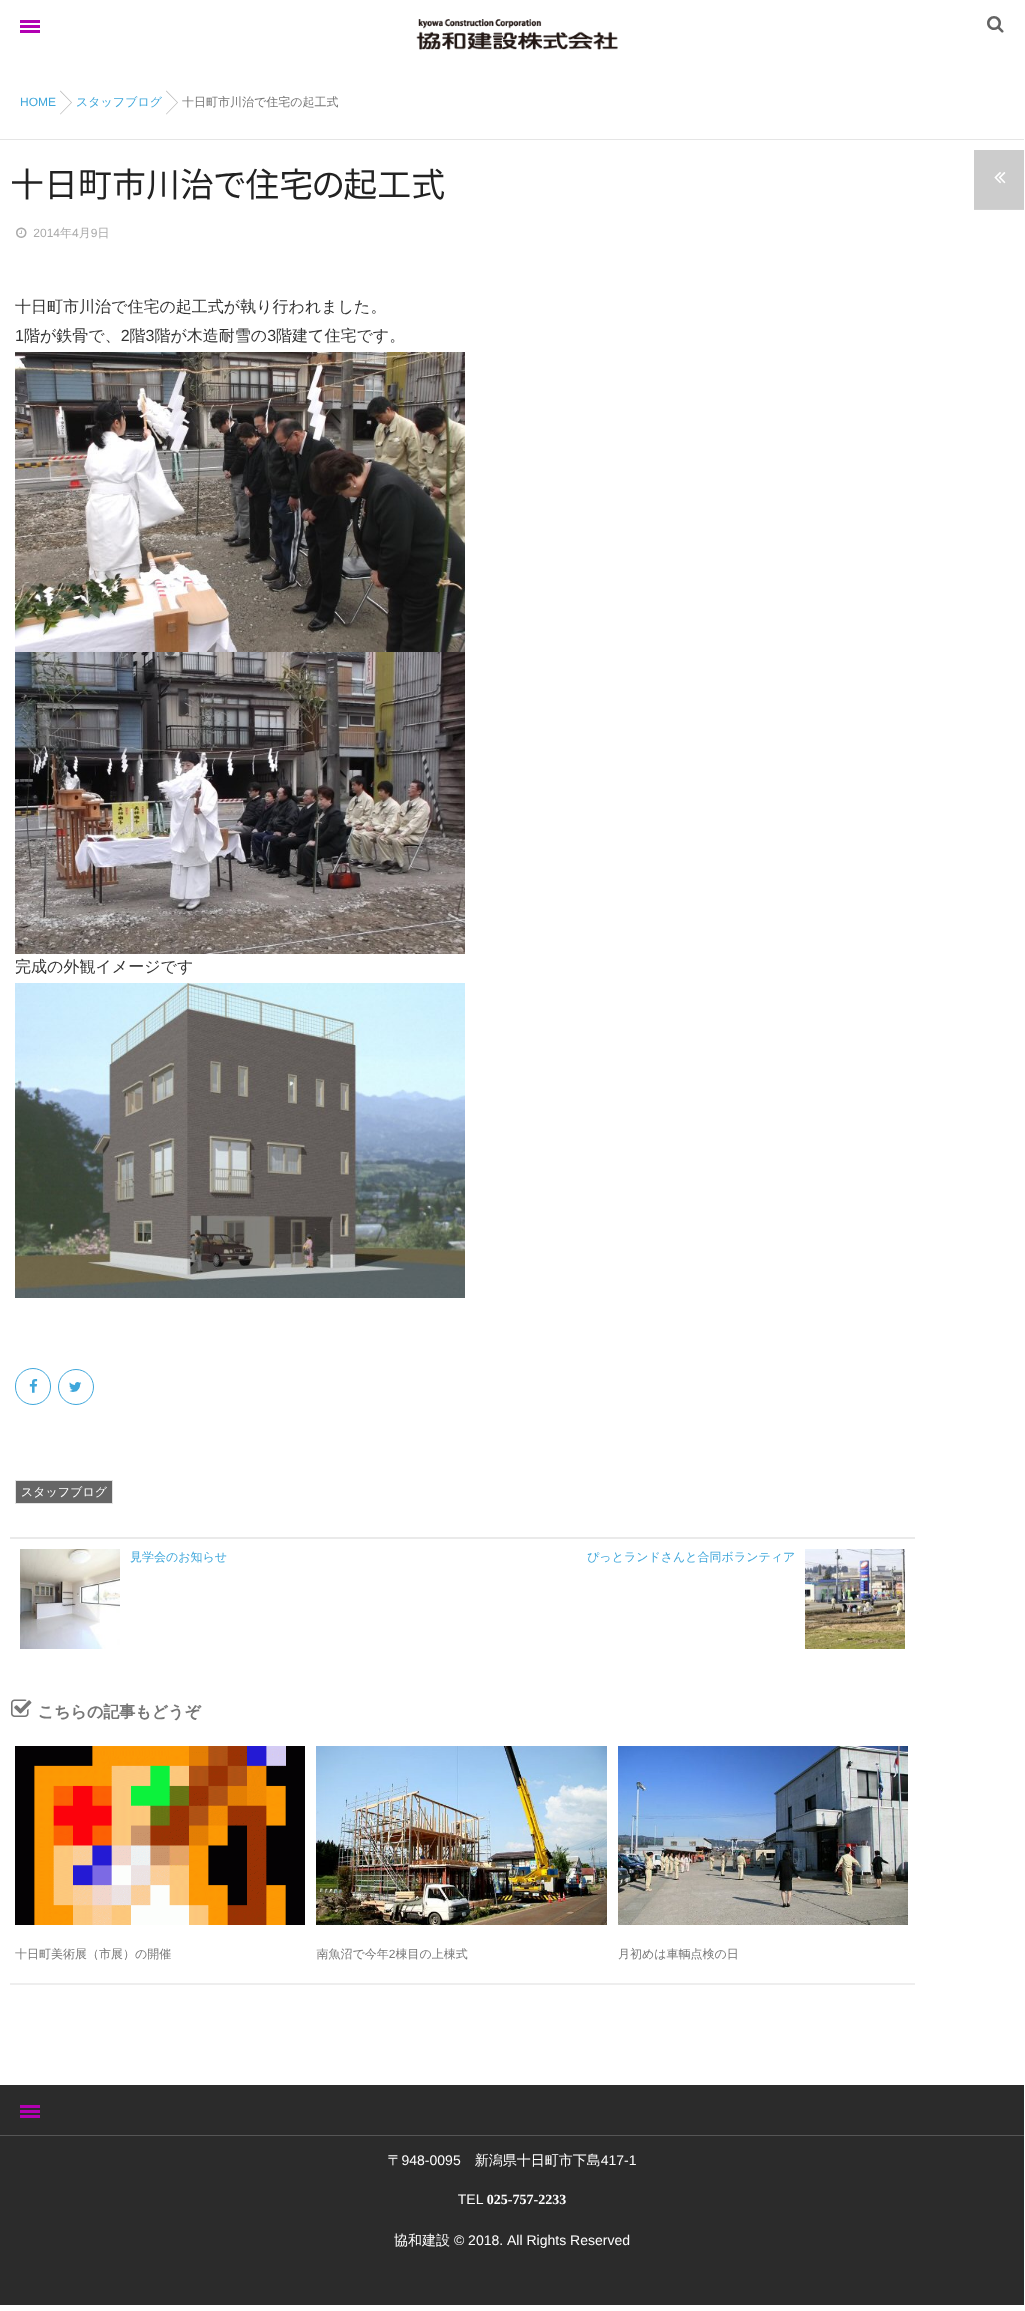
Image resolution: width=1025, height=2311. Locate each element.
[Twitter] (77, 1387)
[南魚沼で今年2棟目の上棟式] (461, 1835)
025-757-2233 (526, 2200)
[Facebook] (34, 1387)
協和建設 (422, 2240)
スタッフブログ (64, 1492)
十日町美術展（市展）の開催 (93, 1954)
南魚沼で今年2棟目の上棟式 (391, 1954)
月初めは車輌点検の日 (678, 1954)
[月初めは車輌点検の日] (763, 1835)
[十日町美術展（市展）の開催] (160, 1835)
